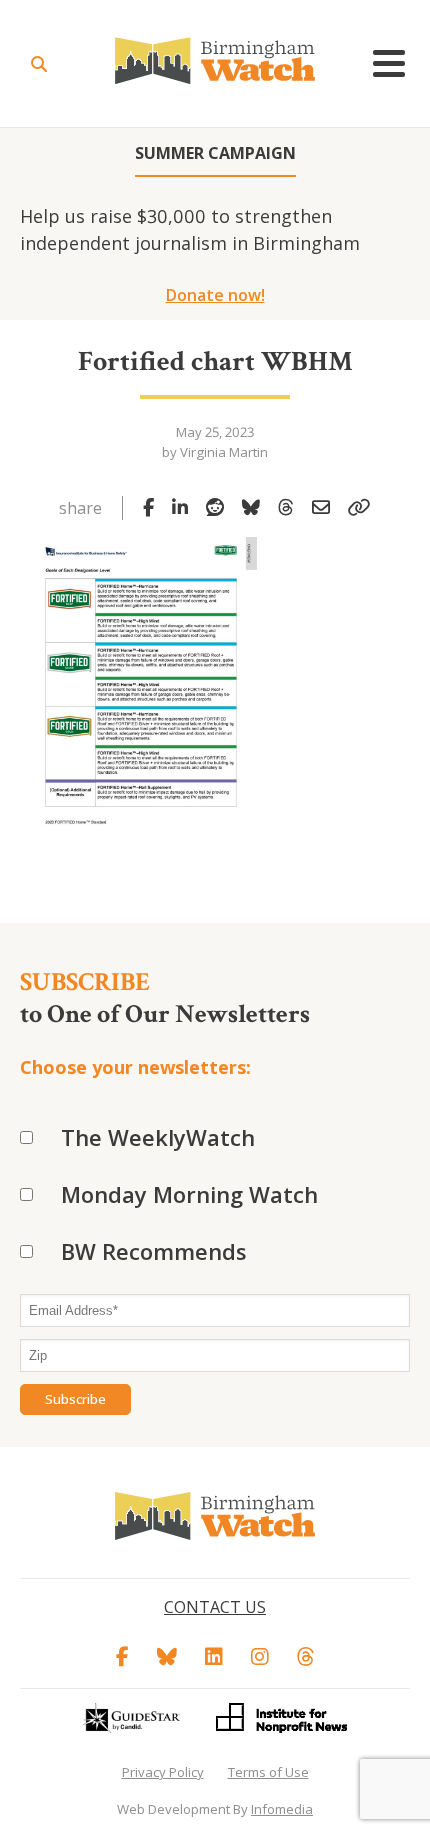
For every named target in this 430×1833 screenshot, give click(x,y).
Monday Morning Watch (189, 1194)
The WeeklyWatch (158, 1137)
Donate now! (215, 295)
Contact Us (215, 1607)
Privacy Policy (163, 1772)
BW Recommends (154, 1251)
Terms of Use (268, 1772)
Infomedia (282, 1809)
